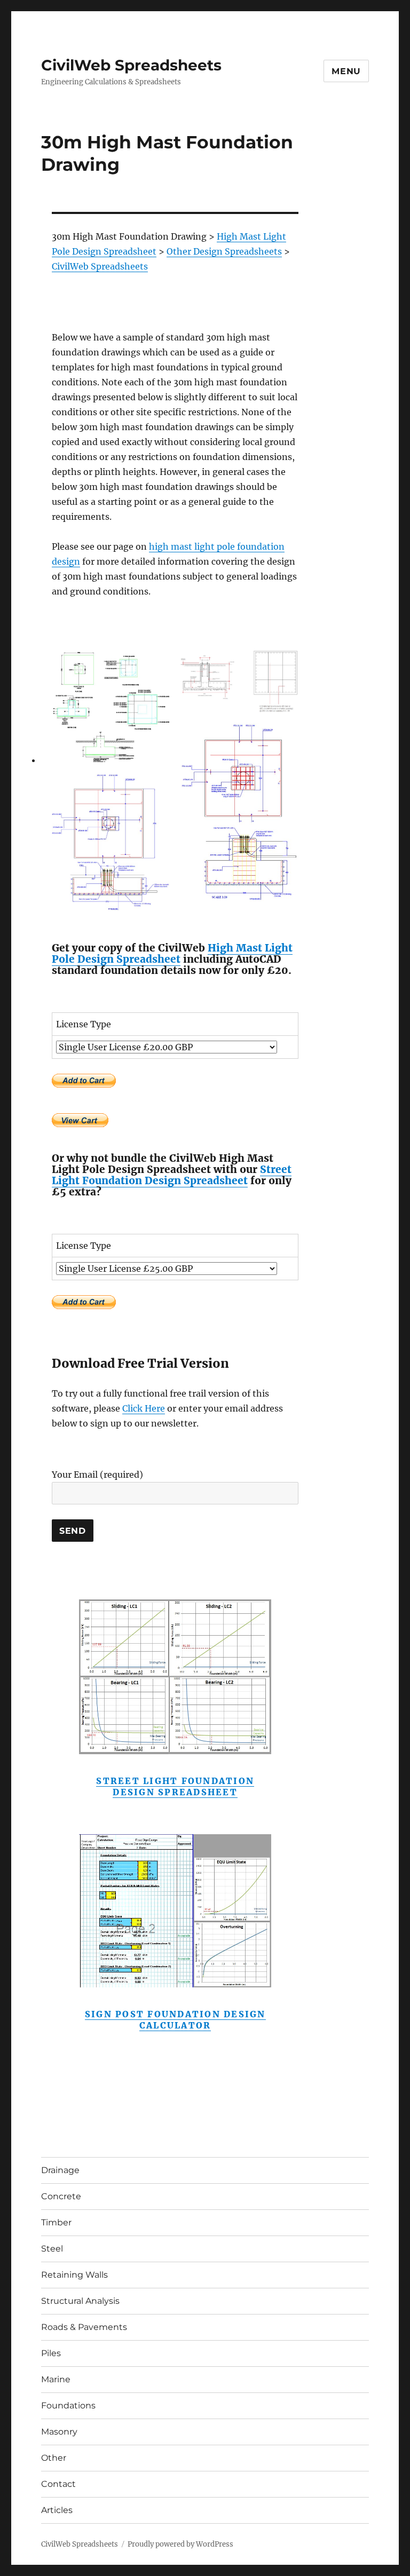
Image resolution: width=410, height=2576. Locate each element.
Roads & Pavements (84, 2327)
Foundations (68, 2405)
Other (54, 2458)
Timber (56, 2222)
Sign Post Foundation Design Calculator (175, 2020)
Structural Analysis (80, 2301)
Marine (56, 2379)
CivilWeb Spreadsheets (131, 65)
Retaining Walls (74, 2275)
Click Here (144, 1408)
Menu (346, 71)
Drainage (60, 2170)
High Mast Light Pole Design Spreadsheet (172, 953)
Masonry (59, 2432)
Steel (52, 2249)
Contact (58, 2484)
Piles (51, 2353)
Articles (57, 2510)
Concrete (61, 2196)
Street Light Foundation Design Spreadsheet (172, 1175)
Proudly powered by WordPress (180, 2544)
